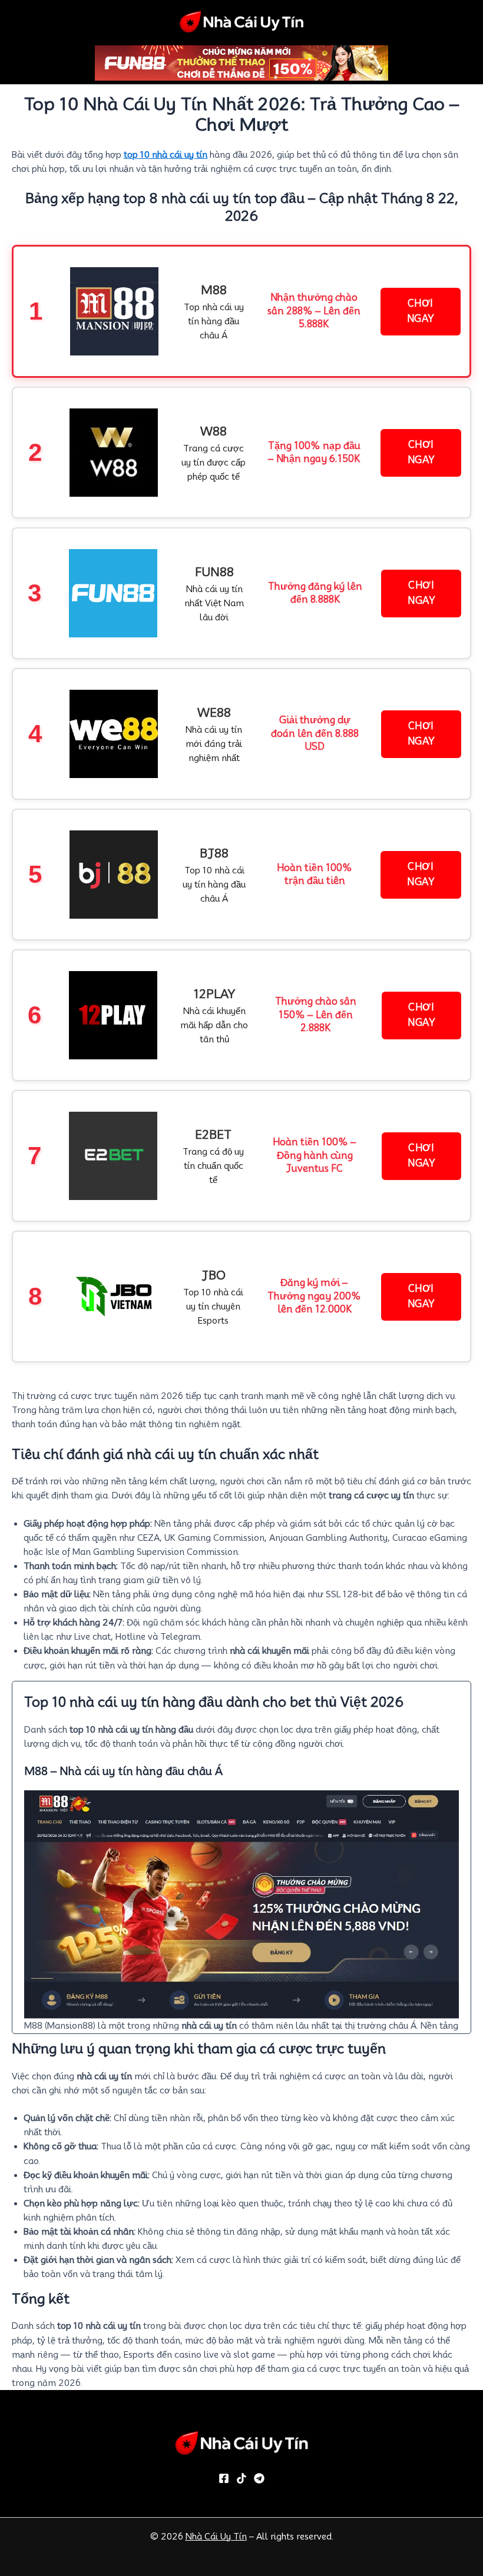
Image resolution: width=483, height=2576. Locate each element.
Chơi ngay (421, 311)
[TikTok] (241, 2478)
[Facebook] (224, 2478)
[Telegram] (259, 2478)
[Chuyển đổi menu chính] (477, 21)
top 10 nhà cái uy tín (166, 154)
